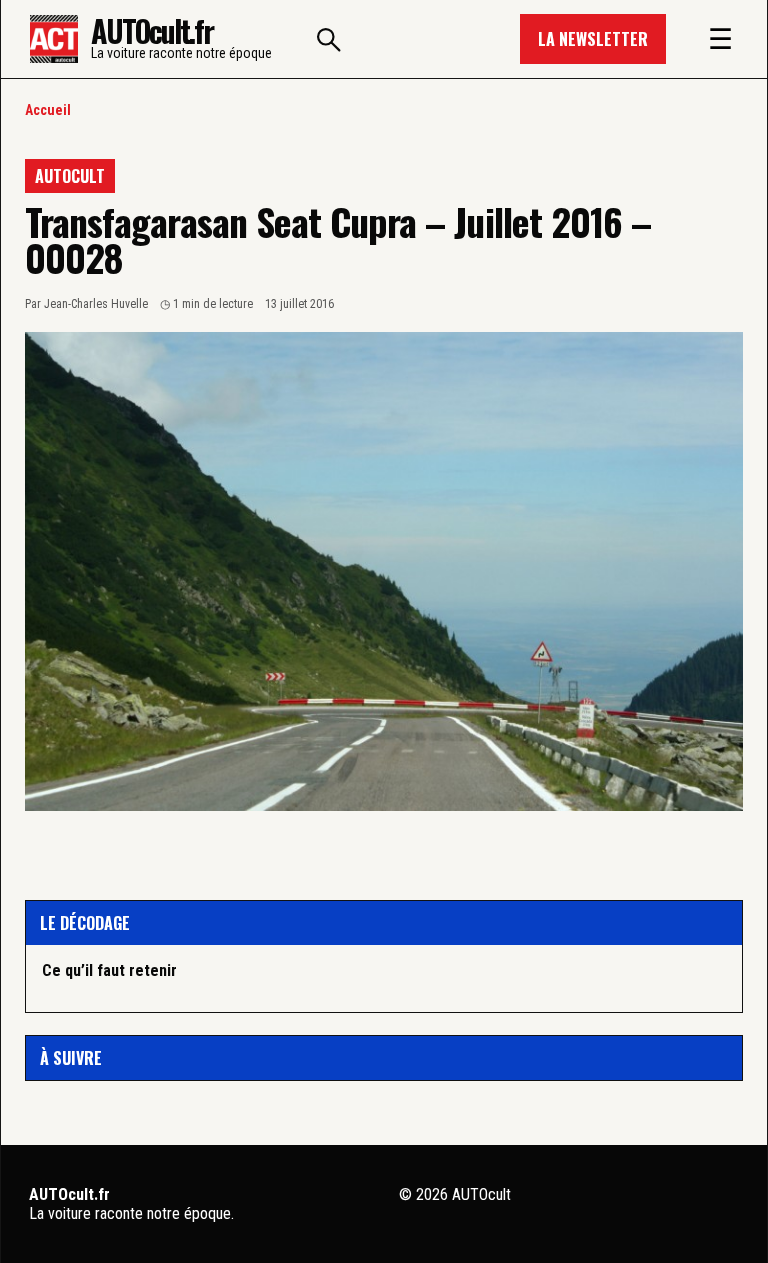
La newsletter (593, 39)
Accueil (48, 110)
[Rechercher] (329, 39)
